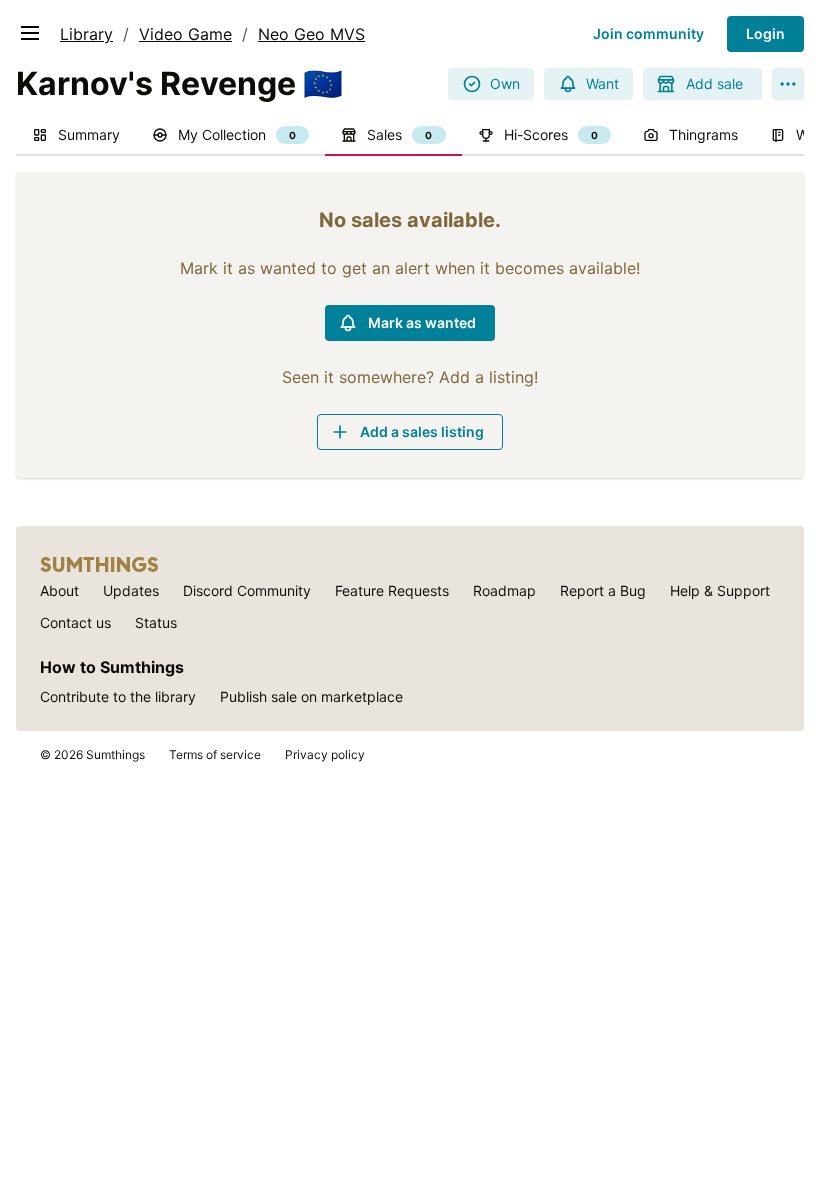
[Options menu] (788, 84)
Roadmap (504, 590)
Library (86, 34)
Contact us (75, 622)
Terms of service (215, 754)
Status (156, 622)
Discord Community (247, 590)
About (59, 590)
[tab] (76, 136)
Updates (131, 590)
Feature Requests (392, 590)
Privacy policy (325, 754)
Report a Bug (603, 590)
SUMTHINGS (99, 565)
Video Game (185, 34)
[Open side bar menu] (30, 33)
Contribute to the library (118, 696)
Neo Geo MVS (311, 34)
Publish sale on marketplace (311, 696)
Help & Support (720, 590)
